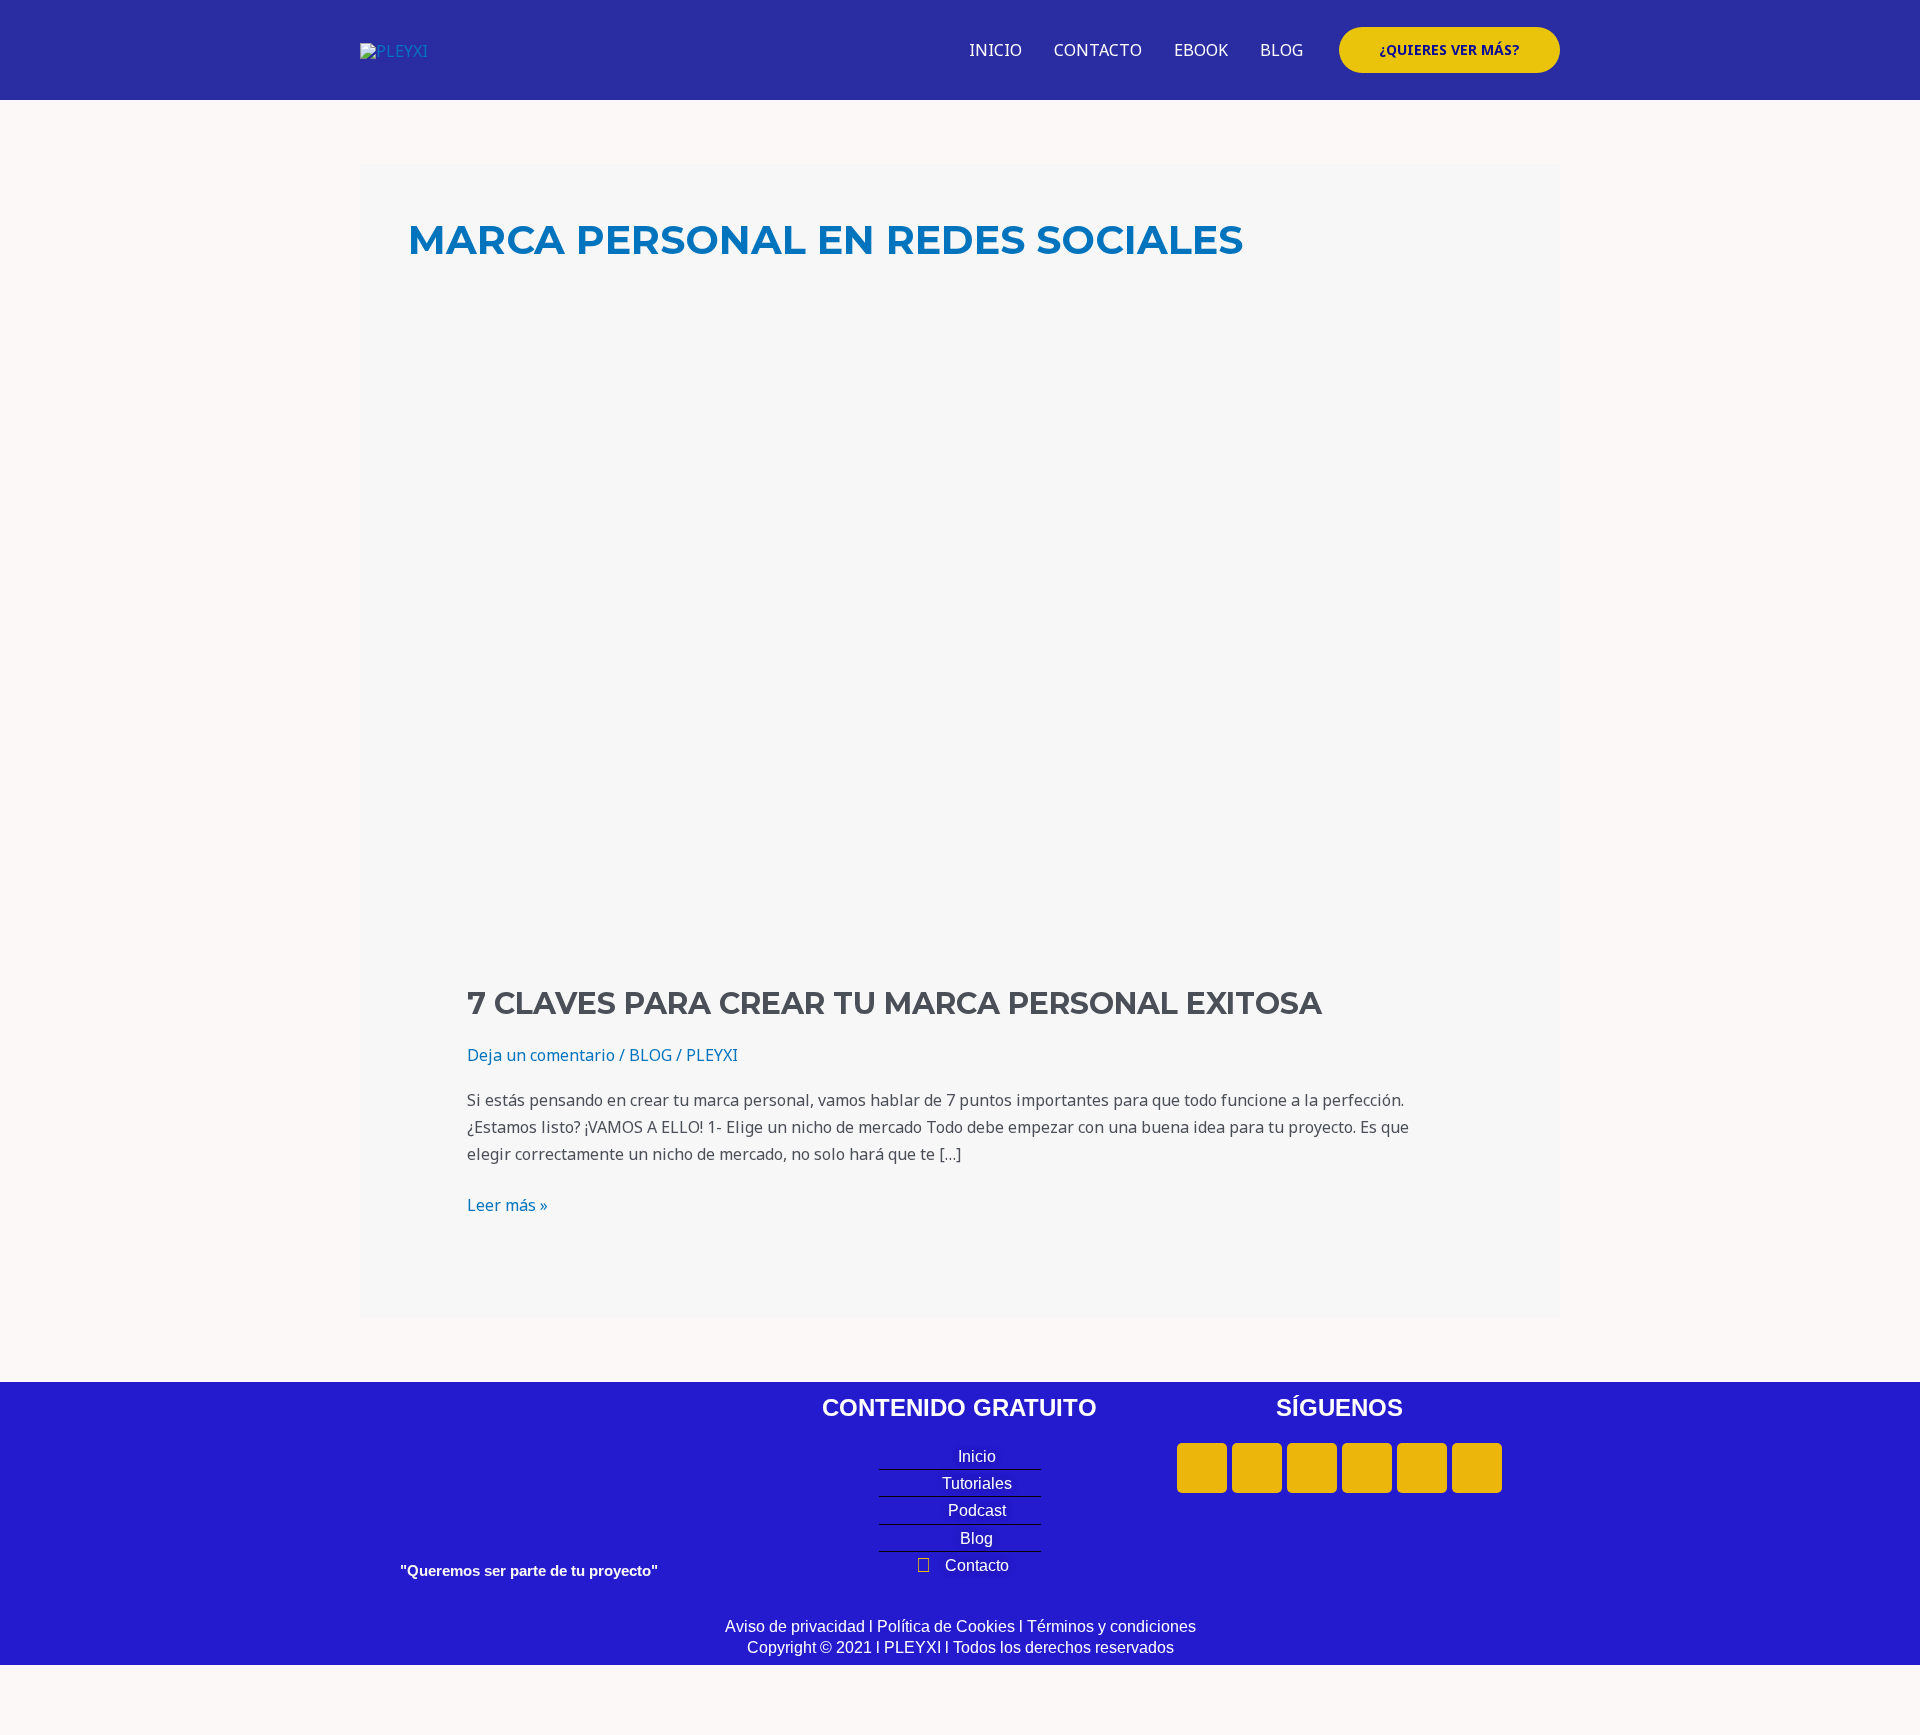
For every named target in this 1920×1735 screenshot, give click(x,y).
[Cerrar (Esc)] (292, 1682)
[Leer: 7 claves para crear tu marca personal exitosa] (960, 681)
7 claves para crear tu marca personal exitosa (894, 1003)
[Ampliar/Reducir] (40, 1682)
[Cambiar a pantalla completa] (124, 1682)
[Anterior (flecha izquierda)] (40, 1718)
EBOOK (1201, 50)
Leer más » (507, 1204)
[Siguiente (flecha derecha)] (124, 1718)
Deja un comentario (541, 1055)
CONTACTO (1098, 50)
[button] (1449, 50)
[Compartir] (208, 1682)
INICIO (995, 50)
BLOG (1281, 50)
